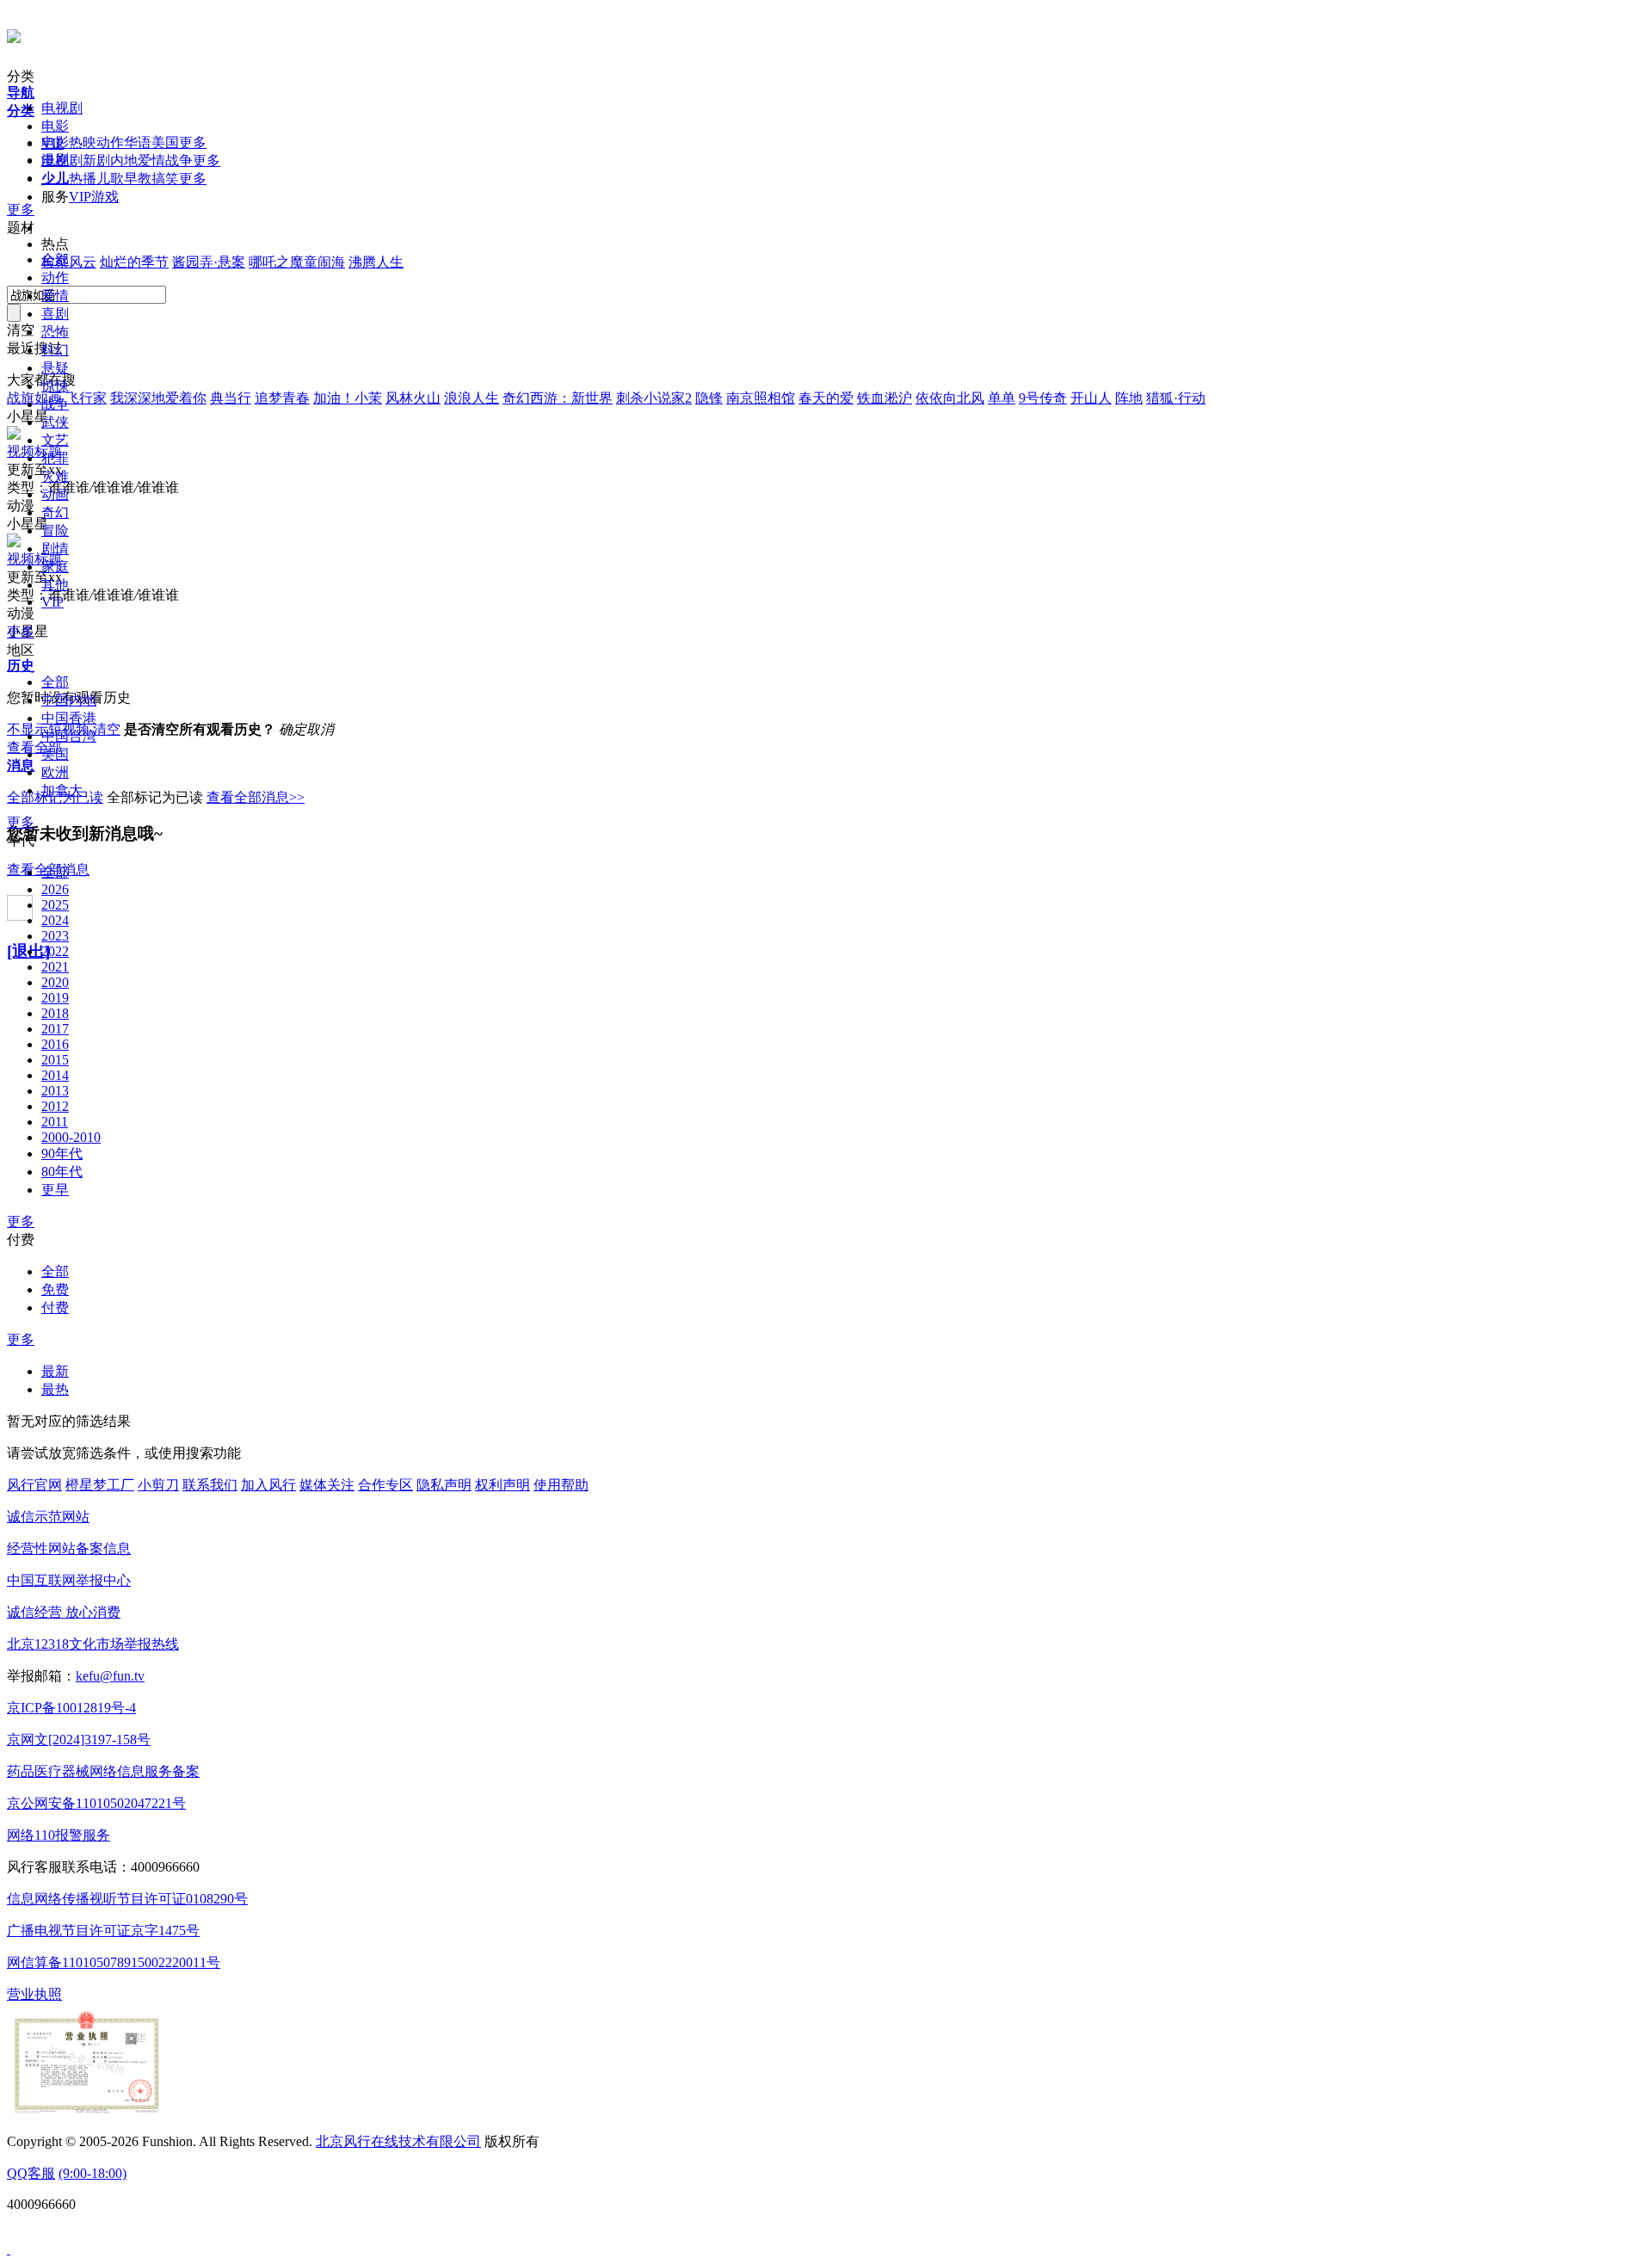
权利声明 (502, 1485)
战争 (179, 160)
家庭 (55, 567)
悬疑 (55, 368)
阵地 (1129, 398)
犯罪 (55, 458)
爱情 (151, 160)
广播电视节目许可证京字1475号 (103, 1931)
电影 (55, 126)
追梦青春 (282, 398)
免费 (55, 1289)
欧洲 (55, 772)
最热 (55, 1389)
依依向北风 (950, 398)
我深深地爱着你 (158, 398)
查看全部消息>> (256, 797)
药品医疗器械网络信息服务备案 (103, 1771)
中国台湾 (69, 736)
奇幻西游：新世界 (558, 398)
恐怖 (55, 332)
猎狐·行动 (1176, 398)
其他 (55, 585)
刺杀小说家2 (654, 398)
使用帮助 (561, 1485)
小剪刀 (158, 1485)
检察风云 (69, 262)
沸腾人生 (376, 262)
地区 (21, 650)
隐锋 (709, 398)
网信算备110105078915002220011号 (114, 1962)
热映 (83, 142)
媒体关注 (327, 1485)
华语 (138, 142)
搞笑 (165, 179)
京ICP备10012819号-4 (71, 1708)
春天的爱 (826, 398)
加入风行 (268, 1485)
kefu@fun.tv (110, 1676)
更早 (55, 1190)
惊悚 (55, 386)
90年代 (62, 1154)
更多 (193, 142)
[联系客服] (9, 2249)
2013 (55, 1091)
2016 (55, 1044)
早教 (138, 179)
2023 (55, 936)
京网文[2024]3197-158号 (79, 1740)
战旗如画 (34, 398)
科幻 (55, 350)
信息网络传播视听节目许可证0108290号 (127, 1899)
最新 (55, 1371)
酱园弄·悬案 (209, 262)
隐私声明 (444, 1485)
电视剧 (62, 108)
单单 (1002, 398)
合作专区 (385, 1485)
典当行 (231, 398)
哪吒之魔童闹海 (297, 262)
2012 (55, 1106)
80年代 (62, 1172)
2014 (55, 1075)
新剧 (96, 160)
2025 (55, 905)
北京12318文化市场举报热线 (93, 1644)
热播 (83, 179)
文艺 (55, 440)
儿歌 (110, 179)
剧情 (55, 549)
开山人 (1091, 398)
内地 (124, 160)
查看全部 (34, 747)
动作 (110, 142)
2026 (55, 889)
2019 (55, 998)
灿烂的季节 (134, 262)
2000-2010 (71, 1137)
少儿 (55, 178)
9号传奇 (1043, 398)
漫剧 (55, 160)
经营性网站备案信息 (69, 1548)
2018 (55, 1013)
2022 (55, 951)
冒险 (55, 531)
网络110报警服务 (59, 1835)
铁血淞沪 (885, 398)
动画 (55, 494)
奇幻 (55, 512)
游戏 (105, 197)
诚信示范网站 (48, 1517)
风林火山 (413, 398)
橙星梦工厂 (100, 1485)
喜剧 (55, 314)
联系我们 (210, 1485)
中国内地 (69, 700)
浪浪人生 (472, 398)
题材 (21, 228)
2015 (55, 1060)
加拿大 (62, 790)
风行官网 (34, 1485)
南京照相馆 (761, 398)
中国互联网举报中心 (69, 1580)
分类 (21, 76)
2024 (55, 920)
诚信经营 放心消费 (64, 1612)
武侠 (55, 422)
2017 (55, 1029)
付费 (21, 1240)
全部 (55, 259)
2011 (55, 1122)
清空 (107, 729)
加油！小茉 (348, 398)
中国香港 (69, 718)
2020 (55, 982)
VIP (80, 197)
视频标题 (34, 451)
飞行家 (86, 398)
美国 (165, 142)
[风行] (14, 34)
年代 (21, 840)
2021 (55, 967)
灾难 (55, 476)
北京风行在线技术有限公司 (398, 2141)
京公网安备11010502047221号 (96, 1803)
